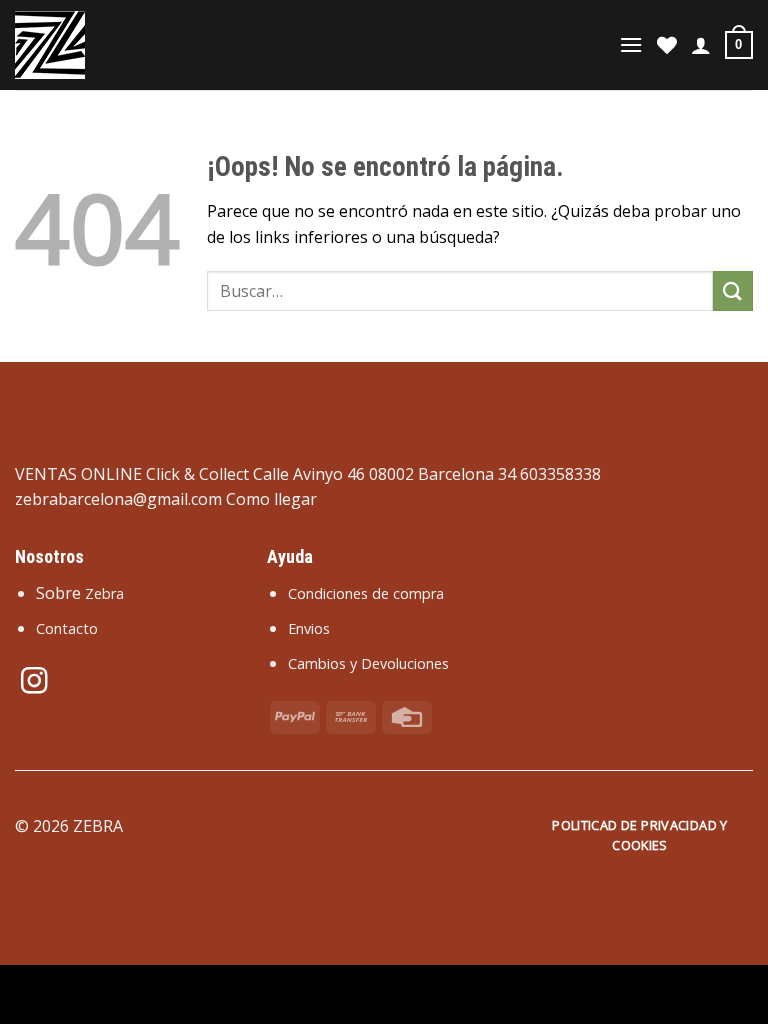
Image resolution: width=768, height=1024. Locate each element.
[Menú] (631, 44)
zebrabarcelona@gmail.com (118, 499)
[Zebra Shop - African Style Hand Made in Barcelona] (115, 45)
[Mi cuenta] (701, 45)
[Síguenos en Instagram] (34, 683)
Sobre (80, 593)
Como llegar (271, 499)
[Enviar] (733, 290)
